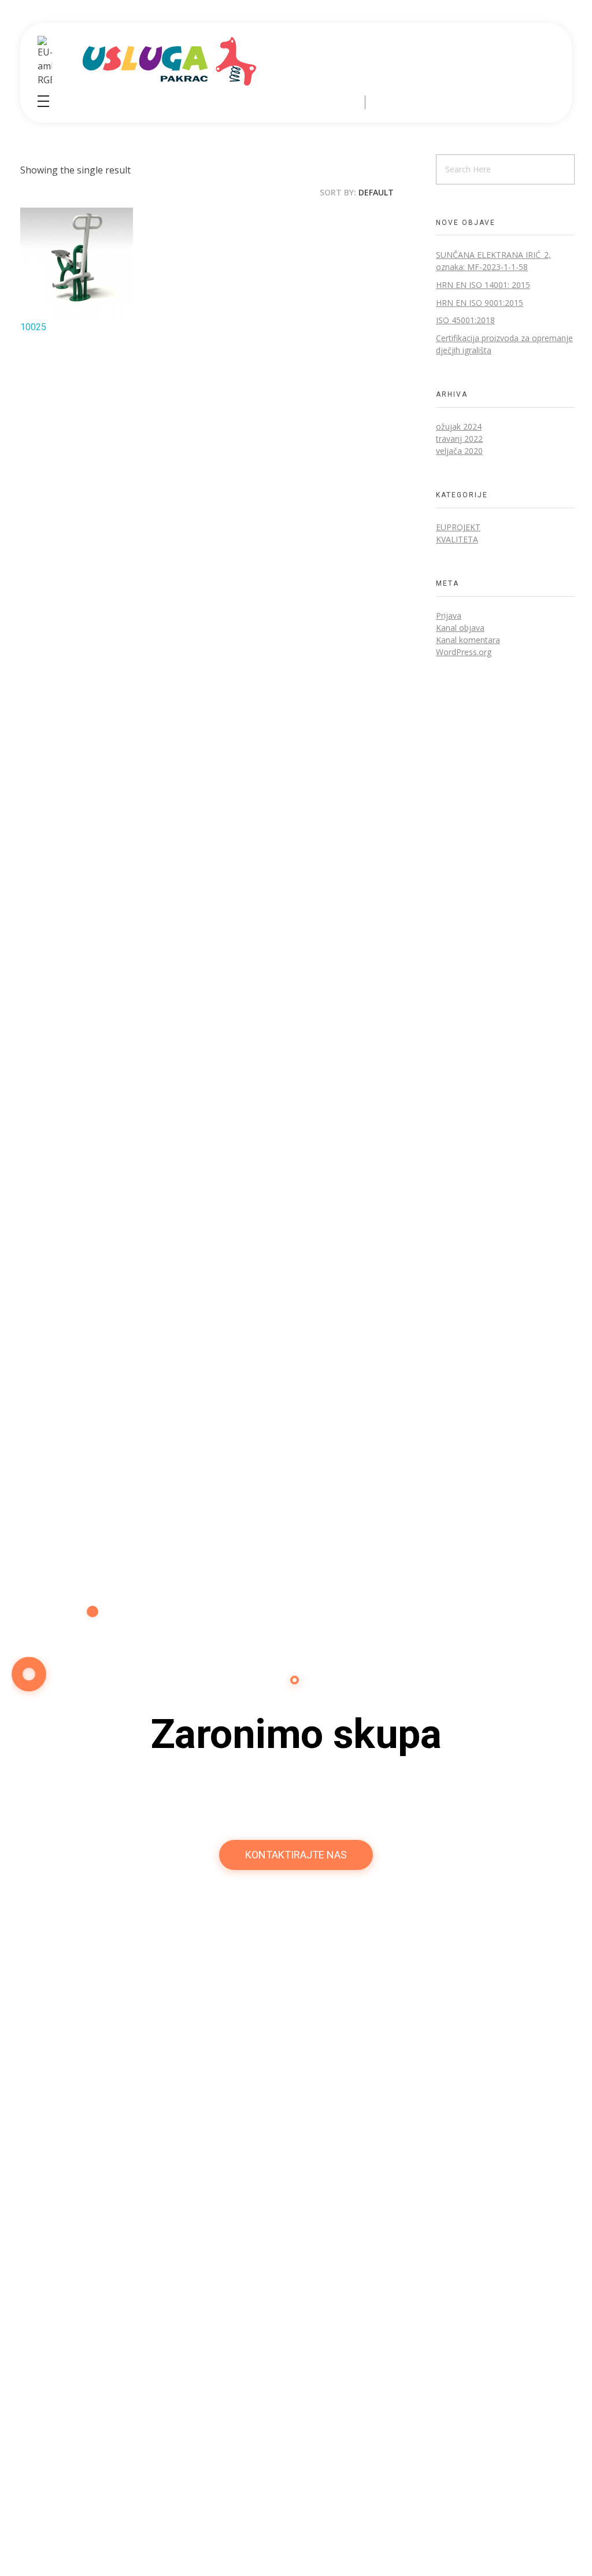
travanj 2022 (459, 439)
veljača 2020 (459, 451)
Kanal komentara (468, 640)
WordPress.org (464, 652)
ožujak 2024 (459, 426)
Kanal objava (460, 628)
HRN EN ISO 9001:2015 (480, 303)
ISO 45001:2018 (465, 320)
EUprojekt (458, 527)
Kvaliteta (457, 539)
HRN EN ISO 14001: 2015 (483, 285)
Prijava (449, 616)
